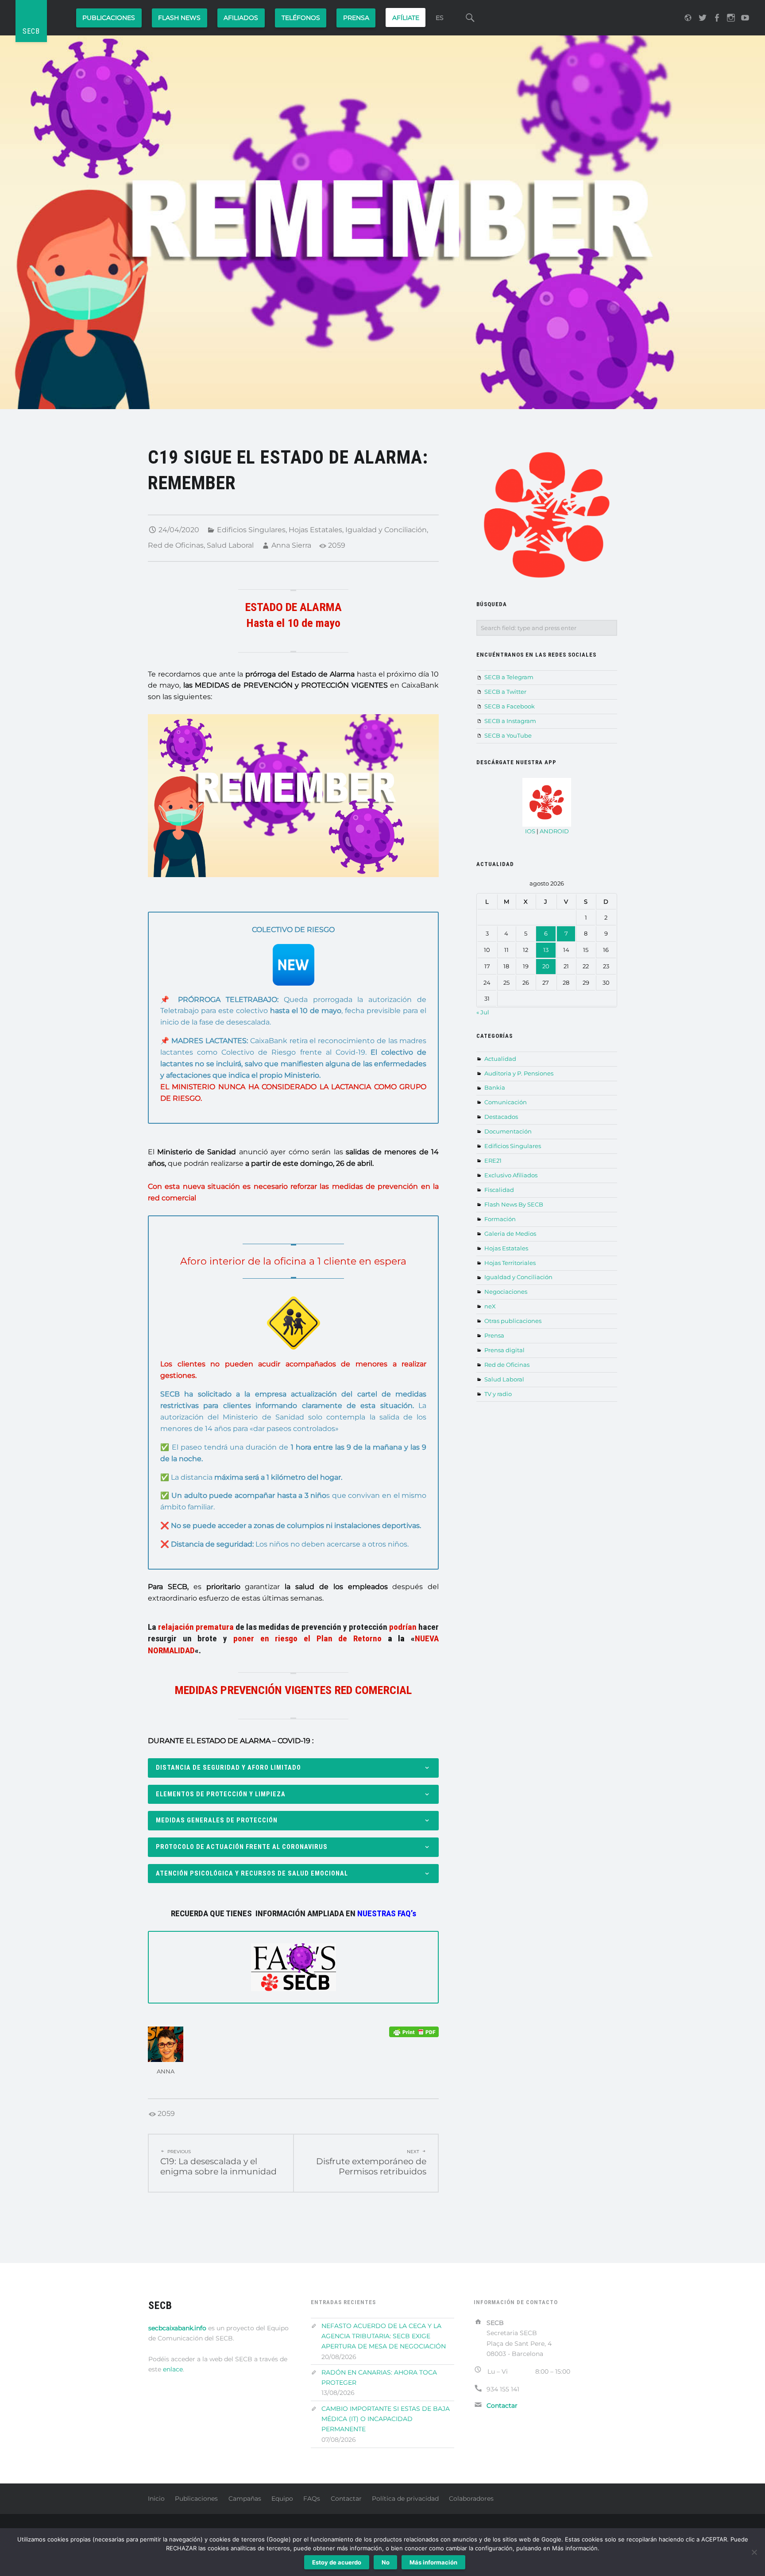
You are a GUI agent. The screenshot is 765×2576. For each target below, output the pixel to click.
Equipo (282, 2499)
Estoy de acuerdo (337, 2562)
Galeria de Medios (510, 1234)
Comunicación (506, 1102)
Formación (500, 1219)
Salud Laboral (230, 545)
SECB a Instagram (510, 721)
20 (546, 966)
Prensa (494, 1335)
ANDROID (554, 831)
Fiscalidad (499, 1190)
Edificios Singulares (251, 530)
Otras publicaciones (513, 1321)
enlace (173, 2369)
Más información (433, 2562)
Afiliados (241, 18)
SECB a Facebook (510, 706)
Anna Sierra (291, 545)
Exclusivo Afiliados (511, 1175)
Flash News (179, 18)
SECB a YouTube (508, 735)
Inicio (156, 2499)
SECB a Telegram (509, 677)
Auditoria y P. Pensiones (519, 1073)
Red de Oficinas (176, 545)
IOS (530, 831)
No (386, 2562)
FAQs (312, 2499)
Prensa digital (504, 1350)
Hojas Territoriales (510, 1263)
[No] (754, 2552)
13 (546, 950)
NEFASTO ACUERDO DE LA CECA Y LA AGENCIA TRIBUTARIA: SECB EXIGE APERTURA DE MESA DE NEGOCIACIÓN (384, 2336)
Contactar (346, 2499)
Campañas (245, 2499)
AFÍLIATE (406, 18)
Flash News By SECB (514, 1204)
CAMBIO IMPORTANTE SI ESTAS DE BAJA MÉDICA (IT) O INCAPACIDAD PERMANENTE (386, 2419)
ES (440, 18)
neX (490, 1306)
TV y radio (498, 1394)
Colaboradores (471, 2499)
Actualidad (500, 1059)
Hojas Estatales (315, 530)
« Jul (483, 1012)
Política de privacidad (405, 2499)
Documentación (508, 1131)
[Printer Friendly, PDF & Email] (414, 2032)
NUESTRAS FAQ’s (387, 1913)
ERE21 (493, 1160)
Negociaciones (506, 1292)
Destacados (501, 1117)
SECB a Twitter (505, 692)
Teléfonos (301, 18)
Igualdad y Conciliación (386, 530)
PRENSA (356, 18)
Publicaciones (109, 18)
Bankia (495, 1087)
